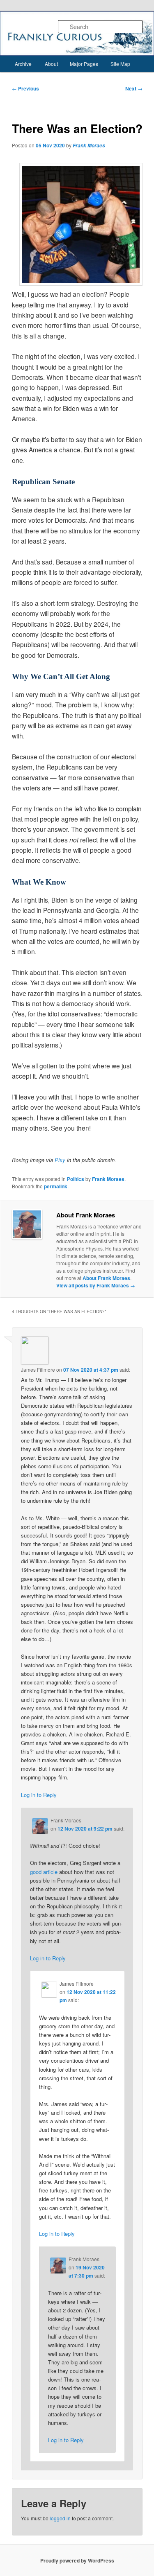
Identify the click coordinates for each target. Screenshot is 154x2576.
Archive (23, 64)
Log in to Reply (39, 1795)
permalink (56, 1186)
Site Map (120, 64)
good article (44, 1872)
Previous (25, 88)
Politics (76, 1179)
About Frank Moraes (106, 1278)
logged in (60, 2518)
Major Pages (84, 64)
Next (134, 88)
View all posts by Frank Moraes (96, 1285)
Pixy (60, 1160)
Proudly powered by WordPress (77, 2560)
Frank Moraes (89, 146)
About (51, 64)
